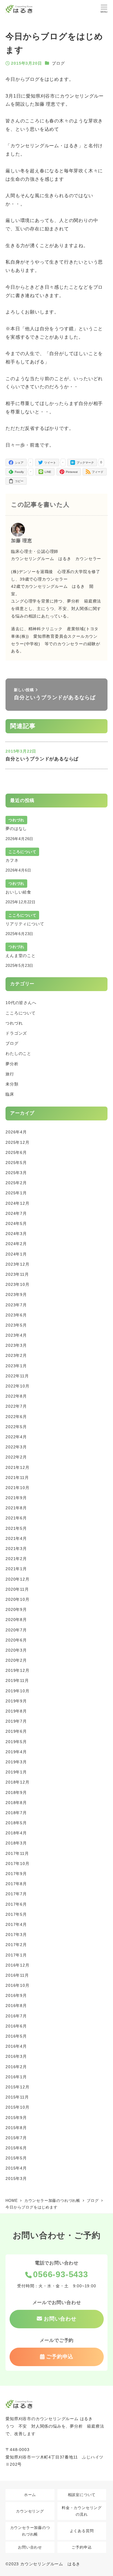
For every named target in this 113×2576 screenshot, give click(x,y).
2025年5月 (16, 1163)
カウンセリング (30, 2511)
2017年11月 (17, 1853)
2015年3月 (16, 2178)
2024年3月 (16, 1234)
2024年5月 (16, 1223)
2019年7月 (16, 1721)
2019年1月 (16, 1772)
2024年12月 (17, 1203)
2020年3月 (16, 1650)
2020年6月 (16, 1640)
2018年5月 (16, 1823)
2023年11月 (17, 1274)
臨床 (10, 1094)
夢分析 (12, 1064)
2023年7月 (16, 1305)
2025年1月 (16, 1193)
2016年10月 (17, 1985)
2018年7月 (16, 1813)
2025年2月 (16, 1183)
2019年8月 (16, 1711)
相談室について (82, 2495)
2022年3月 (16, 1447)
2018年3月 (16, 1843)
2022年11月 (17, 1376)
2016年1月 (16, 2077)
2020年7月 (16, 1630)
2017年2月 (16, 1945)
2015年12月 (17, 2087)
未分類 (12, 1084)
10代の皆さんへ (21, 1003)
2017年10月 (17, 1864)
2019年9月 (16, 1701)
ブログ (58, 63)
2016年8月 (16, 2006)
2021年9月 (16, 1498)
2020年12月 (17, 1579)
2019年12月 (17, 1670)
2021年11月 (17, 1478)
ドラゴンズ (16, 1033)
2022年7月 (16, 1406)
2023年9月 (16, 1294)
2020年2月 (16, 1660)
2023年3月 (16, 1345)
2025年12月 (17, 1142)
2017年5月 (16, 1914)
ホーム (30, 2495)
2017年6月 (16, 1904)
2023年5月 (16, 1325)
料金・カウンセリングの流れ (82, 2511)
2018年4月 (16, 1833)
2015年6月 (16, 2148)
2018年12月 (17, 1782)
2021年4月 (16, 1538)
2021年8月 (16, 1508)
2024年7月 (16, 1213)
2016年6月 (16, 2026)
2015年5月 (16, 2158)
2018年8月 (16, 1803)
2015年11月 (17, 2097)
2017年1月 (16, 1955)
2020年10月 (17, 1599)
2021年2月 (16, 1559)
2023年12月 (17, 1264)
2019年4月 (16, 1752)
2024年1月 (16, 1254)
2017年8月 (16, 1884)
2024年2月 (16, 1244)
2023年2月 (16, 1355)
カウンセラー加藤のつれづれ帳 (30, 2531)
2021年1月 (16, 1569)
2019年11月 (17, 1680)
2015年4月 (16, 2168)
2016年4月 (16, 2046)
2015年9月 (16, 2118)
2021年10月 (17, 1488)
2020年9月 (16, 1609)
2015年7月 (16, 2138)
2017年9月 (16, 1874)
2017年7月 (16, 1894)
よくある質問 (82, 2531)
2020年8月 (16, 1620)
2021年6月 (16, 1518)
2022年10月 (17, 1386)
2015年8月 (16, 2128)
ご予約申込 (82, 2547)
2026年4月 (16, 1132)
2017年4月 (16, 1924)
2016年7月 (16, 2016)
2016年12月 (17, 1965)
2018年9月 (16, 1792)
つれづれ (14, 1023)
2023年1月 (16, 1366)
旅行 (10, 1074)
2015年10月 (17, 2107)
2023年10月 (17, 1284)
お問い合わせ (30, 2547)
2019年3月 (16, 1762)
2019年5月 (16, 1742)
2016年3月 (16, 2056)
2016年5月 (16, 2036)
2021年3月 (16, 1549)
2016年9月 (16, 1995)
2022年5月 (16, 1427)
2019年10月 (17, 1691)
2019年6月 (16, 1731)
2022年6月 (16, 1417)
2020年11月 (17, 1589)
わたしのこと (18, 1053)
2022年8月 (16, 1396)
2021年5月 (16, 1528)
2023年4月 (16, 1335)
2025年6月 (16, 1152)
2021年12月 (17, 1467)
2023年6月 (16, 1315)
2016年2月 (16, 2067)
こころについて (21, 1013)
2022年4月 (16, 1437)
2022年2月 (16, 1457)
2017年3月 (16, 1935)
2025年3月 (16, 1173)
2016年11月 (17, 1975)
